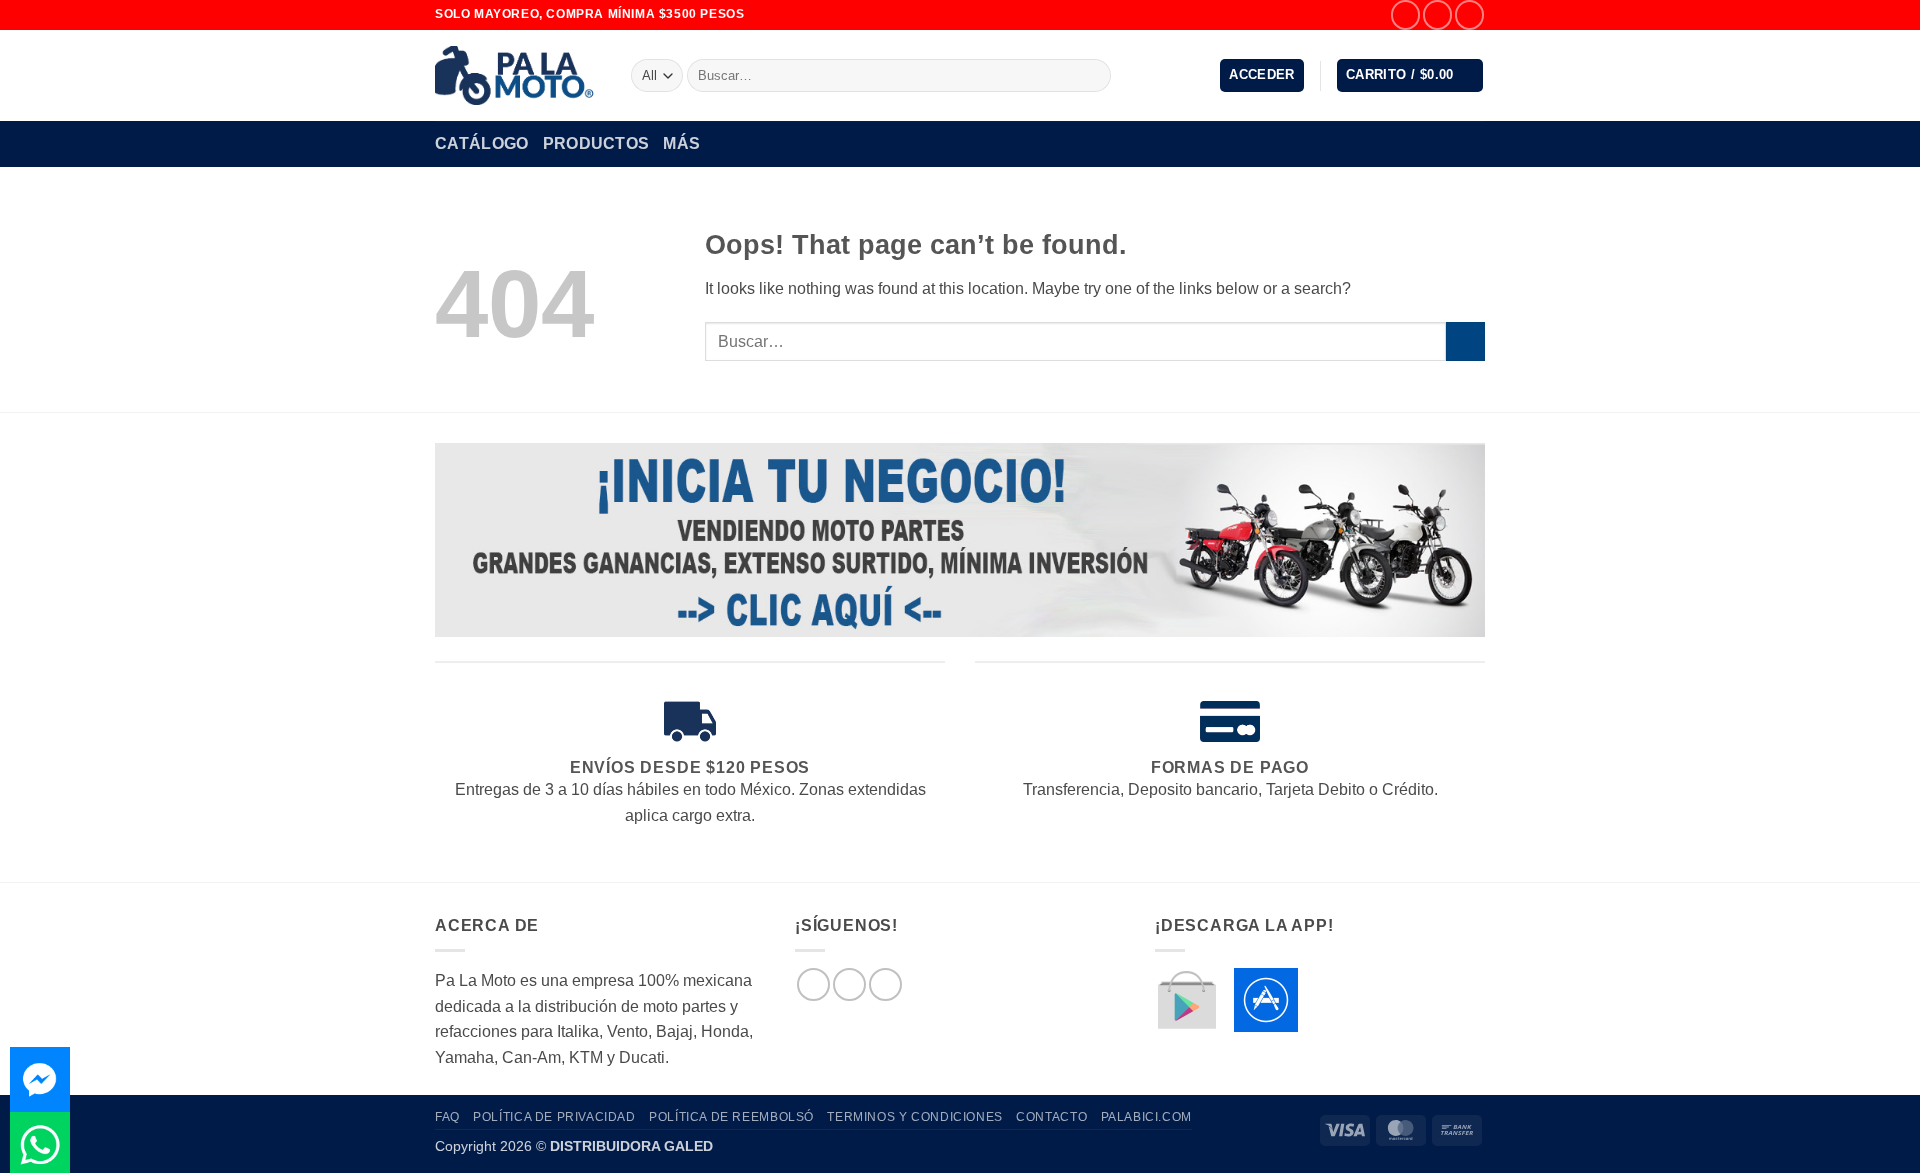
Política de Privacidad (554, 1117)
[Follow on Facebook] (1405, 14)
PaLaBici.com (1146, 1117)
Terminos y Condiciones (914, 1117)
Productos (596, 143)
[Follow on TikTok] (1469, 14)
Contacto (1051, 1117)
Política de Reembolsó (731, 1117)
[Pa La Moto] (518, 75)
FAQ (447, 1117)
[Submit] (1092, 76)
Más (681, 143)
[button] (1262, 75)
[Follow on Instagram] (1437, 14)
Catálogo (482, 143)
